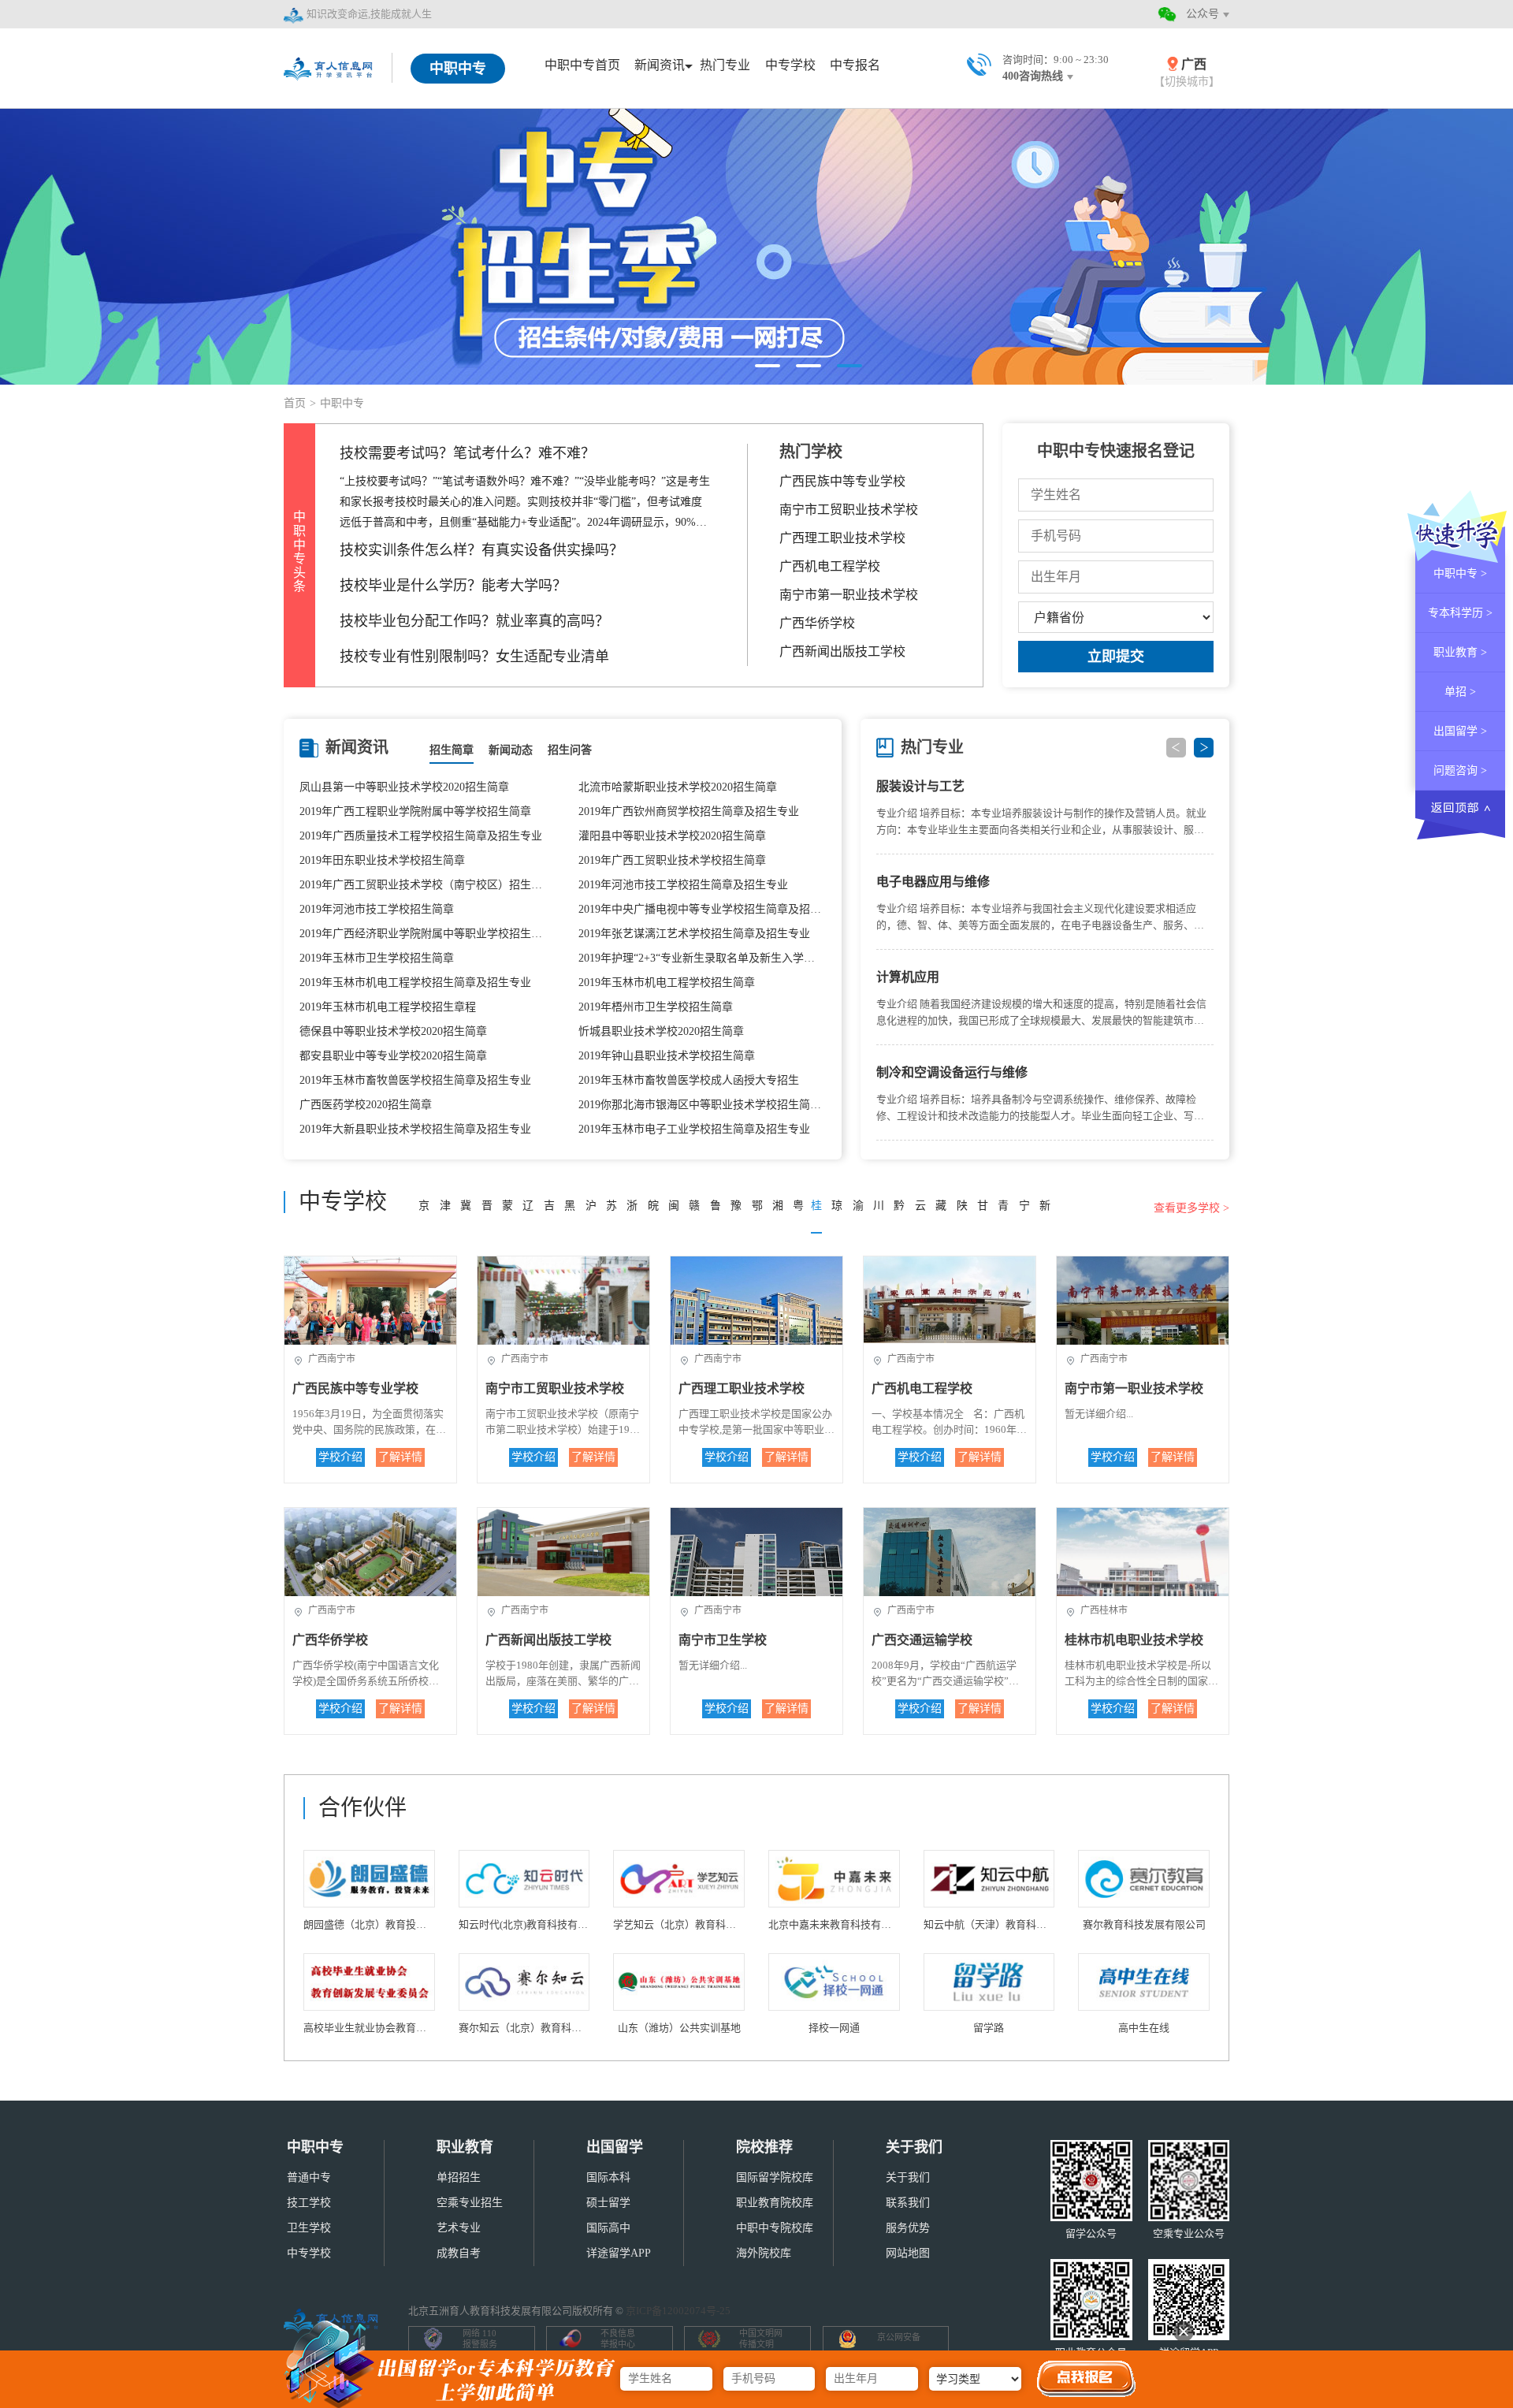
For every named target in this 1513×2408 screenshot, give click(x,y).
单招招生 (459, 2177)
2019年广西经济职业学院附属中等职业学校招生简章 (423, 934)
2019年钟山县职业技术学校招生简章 (667, 1056)
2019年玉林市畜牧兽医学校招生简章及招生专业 (415, 1080)
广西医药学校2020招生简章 (366, 1105)
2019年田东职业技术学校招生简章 (382, 860)
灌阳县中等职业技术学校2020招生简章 (672, 836)
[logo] (330, 67)
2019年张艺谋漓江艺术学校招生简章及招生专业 (694, 934)
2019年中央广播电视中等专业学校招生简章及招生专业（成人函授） (702, 909)
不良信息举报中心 (618, 2339)
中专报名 (855, 65)
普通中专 (309, 2177)
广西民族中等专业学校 (842, 481)
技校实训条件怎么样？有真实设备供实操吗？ (481, 550)
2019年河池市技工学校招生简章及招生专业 (683, 885)
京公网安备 (899, 2337)
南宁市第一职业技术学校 (849, 595)
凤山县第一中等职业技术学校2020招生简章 (404, 787)
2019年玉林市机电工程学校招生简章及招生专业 (415, 983)
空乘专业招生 (470, 2203)
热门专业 (725, 65)
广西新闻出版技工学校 (842, 651)
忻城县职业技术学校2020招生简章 (661, 1031)
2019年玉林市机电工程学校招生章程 (388, 1007)
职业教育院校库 (775, 2203)
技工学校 (309, 2203)
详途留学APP (619, 2253)
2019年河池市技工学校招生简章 (377, 909)
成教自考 (459, 2253)
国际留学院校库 (775, 2177)
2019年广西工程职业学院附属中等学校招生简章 (415, 811)
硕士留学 (608, 2203)
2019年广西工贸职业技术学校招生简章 (672, 860)
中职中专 (315, 2147)
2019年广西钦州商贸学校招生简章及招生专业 (689, 811)
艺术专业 (459, 2228)
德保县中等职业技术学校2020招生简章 (393, 1031)
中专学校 (790, 65)
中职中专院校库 (775, 2228)
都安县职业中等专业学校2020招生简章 (393, 1056)
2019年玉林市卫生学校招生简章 (377, 958)
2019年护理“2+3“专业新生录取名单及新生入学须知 (702, 958)
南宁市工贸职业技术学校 (849, 510)
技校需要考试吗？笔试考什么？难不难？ (467, 453)
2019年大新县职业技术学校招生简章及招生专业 (415, 1129)
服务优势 (908, 2228)
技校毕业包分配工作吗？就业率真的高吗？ (474, 621)
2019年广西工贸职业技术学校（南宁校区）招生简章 (423, 885)
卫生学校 (309, 2228)
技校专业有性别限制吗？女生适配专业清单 (474, 657)
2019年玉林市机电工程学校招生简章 (667, 983)
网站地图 (908, 2253)
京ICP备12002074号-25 (678, 2311)
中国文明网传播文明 (761, 2339)
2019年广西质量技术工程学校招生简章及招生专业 (421, 836)
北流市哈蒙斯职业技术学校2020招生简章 (678, 787)
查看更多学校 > (1191, 1208)
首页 (295, 403)
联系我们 (908, 2203)
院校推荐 (764, 2147)
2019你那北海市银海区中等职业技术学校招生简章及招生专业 (702, 1105)
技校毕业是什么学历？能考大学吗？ (453, 586)
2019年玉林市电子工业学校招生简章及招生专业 (694, 1129)
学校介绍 (340, 1457)
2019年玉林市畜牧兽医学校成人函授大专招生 (689, 1080)
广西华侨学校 (817, 623)
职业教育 (465, 2147)
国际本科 (608, 2177)
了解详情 (400, 1457)
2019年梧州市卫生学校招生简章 (656, 1007)
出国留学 (615, 2147)
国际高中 (608, 2228)
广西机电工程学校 (830, 566)
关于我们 (914, 2147)
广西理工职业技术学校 (842, 538)
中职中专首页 (582, 65)
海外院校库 (764, 2253)
